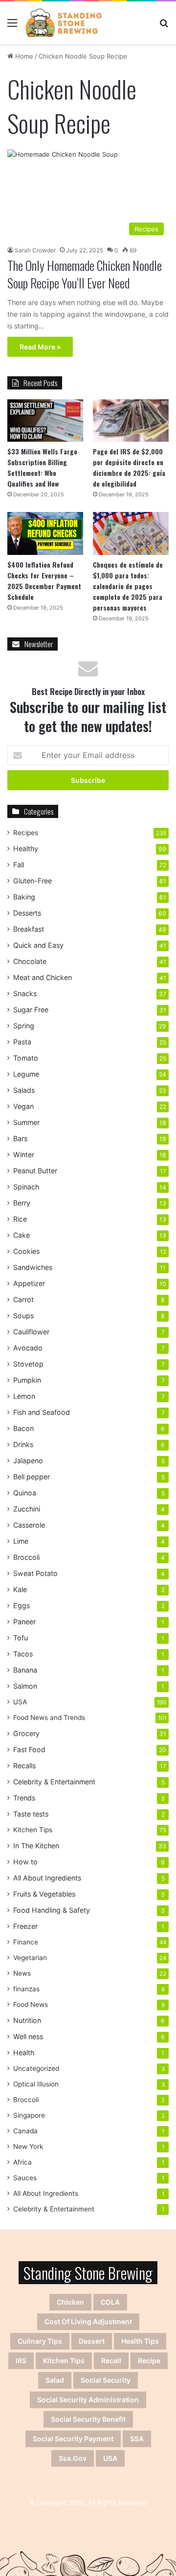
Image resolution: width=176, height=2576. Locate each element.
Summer (26, 1122)
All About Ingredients (47, 1878)
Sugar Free (31, 1010)
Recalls (24, 1766)
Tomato (26, 1058)
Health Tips (140, 2341)
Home (23, 56)
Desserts (27, 913)
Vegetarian (30, 1958)
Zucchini (27, 1509)
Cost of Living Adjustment (88, 2321)
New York (28, 2147)
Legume (26, 1074)
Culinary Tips (40, 2341)
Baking (24, 897)
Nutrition (27, 2020)
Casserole (29, 1525)
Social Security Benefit (88, 2419)
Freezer (25, 1926)
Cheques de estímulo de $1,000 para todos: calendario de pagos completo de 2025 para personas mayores (128, 586)
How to (25, 1862)
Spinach (26, 1187)
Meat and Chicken (43, 977)
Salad (55, 2380)
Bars (20, 1138)
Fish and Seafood (42, 1412)
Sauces (25, 2178)
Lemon (24, 1396)
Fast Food (29, 1749)
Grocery (26, 1733)
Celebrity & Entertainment (54, 1782)
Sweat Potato (35, 1573)
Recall (111, 2361)
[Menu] (12, 26)
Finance (26, 1942)
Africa (22, 2162)
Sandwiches (33, 1267)
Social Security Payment (73, 2439)
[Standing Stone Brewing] (64, 23)
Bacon (23, 1428)
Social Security (106, 2380)
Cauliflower (31, 1332)
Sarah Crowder (35, 250)
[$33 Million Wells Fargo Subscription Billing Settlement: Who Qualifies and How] (45, 420)
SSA (137, 2439)
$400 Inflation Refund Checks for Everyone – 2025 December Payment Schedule (44, 581)
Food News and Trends (49, 1717)
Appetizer (29, 1283)
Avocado (28, 1348)
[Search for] (164, 26)
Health (24, 2053)
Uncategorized (36, 2068)
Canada (25, 2131)
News (22, 1973)
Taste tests (31, 1814)
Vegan (23, 1106)
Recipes (26, 833)
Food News (31, 2004)
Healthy (26, 848)
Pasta (22, 1042)
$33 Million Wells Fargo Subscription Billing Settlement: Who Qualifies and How (42, 467)
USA (20, 1702)
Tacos (23, 1654)
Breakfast (29, 929)
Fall (19, 865)
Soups (23, 1316)
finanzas (26, 1989)
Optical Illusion (36, 2084)
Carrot (23, 1299)
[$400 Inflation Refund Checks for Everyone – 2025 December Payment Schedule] (45, 533)
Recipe (149, 2361)
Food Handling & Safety (52, 1910)
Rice (20, 1219)
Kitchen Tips (33, 1830)
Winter (24, 1155)
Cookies (26, 1251)
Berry (22, 1203)
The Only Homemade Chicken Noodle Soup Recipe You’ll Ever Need (85, 274)
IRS (21, 2361)
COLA (110, 2302)
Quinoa (25, 1493)
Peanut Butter (35, 1171)
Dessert (92, 2341)
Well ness (28, 2036)
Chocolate (30, 961)
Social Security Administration (88, 2400)
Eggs (22, 1605)
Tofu (21, 1638)
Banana (25, 1670)
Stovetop (28, 1364)
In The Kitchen (36, 1846)
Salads (24, 1090)
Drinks (23, 1444)
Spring (24, 1026)
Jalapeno (28, 1461)
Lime (21, 1541)
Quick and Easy (38, 945)
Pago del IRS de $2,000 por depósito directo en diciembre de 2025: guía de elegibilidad (129, 467)
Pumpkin (27, 1380)
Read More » (40, 347)
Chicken (70, 2302)
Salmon (25, 1686)
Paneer (24, 1622)
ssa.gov (73, 2458)
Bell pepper (32, 1477)
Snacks (25, 993)
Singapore (29, 2115)
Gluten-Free (33, 881)
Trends (24, 1798)
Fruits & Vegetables (44, 1894)
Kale (20, 1589)
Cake (22, 1235)
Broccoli (26, 1557)
